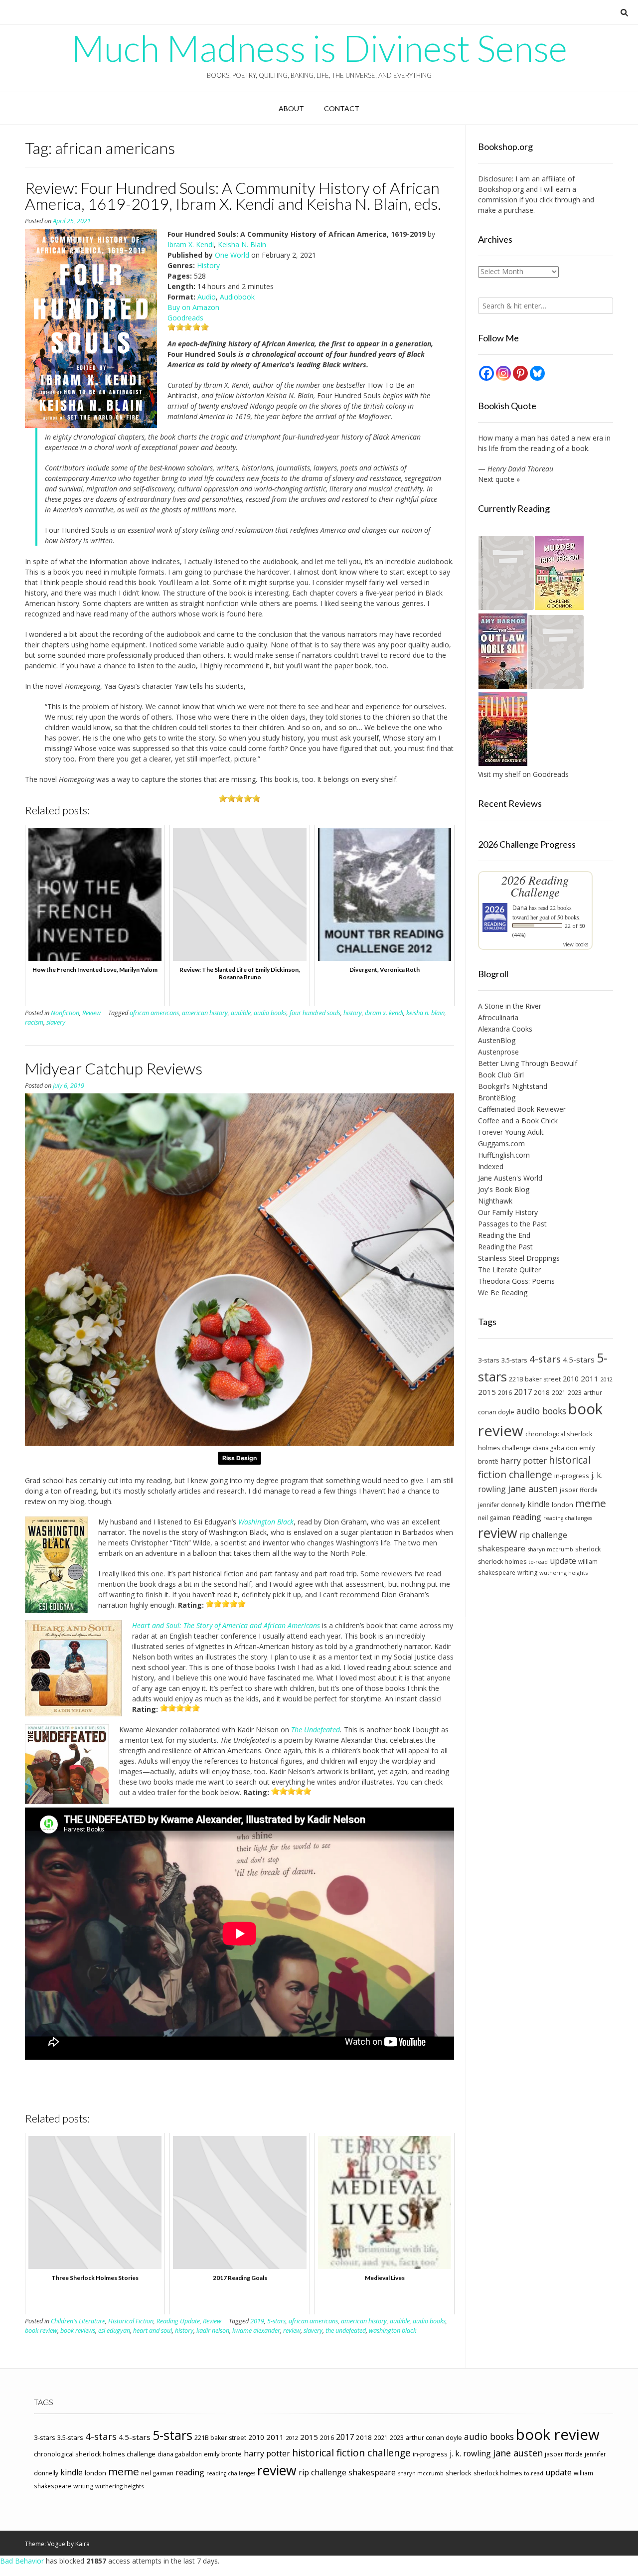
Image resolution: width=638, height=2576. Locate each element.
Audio (207, 297)
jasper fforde (579, 1490)
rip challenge (543, 1535)
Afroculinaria (498, 1017)
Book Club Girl (501, 1075)
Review (91, 1013)
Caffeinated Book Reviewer (522, 1109)
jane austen (533, 1489)
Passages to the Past (512, 1224)
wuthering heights (563, 1573)
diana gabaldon (555, 1448)
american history (205, 1013)
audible (241, 1013)
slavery (56, 1022)
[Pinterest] (520, 373)
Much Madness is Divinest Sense (319, 48)
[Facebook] (486, 373)
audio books (270, 1013)
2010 (571, 1379)
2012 (607, 1379)
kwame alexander (256, 2331)
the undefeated (346, 2331)
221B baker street (535, 1379)
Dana (520, 908)
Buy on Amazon (193, 307)
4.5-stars (579, 1360)
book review (41, 2331)
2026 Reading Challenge (535, 886)
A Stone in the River (510, 1006)
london (562, 1505)
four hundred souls (315, 1013)
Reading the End (504, 1235)
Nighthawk (495, 1201)
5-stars (276, 2321)
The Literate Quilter (509, 1270)
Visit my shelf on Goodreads (523, 774)
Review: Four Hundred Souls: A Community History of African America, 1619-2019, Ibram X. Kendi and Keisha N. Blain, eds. (233, 196)
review (292, 2331)
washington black (393, 2331)
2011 (590, 1378)
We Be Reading (503, 1292)
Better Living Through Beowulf (528, 1063)
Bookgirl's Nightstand (513, 1086)
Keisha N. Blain (242, 244)
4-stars (545, 1359)
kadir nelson (213, 2331)
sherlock (588, 1549)
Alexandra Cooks (505, 1029)
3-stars (489, 1360)
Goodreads (185, 318)
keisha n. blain (425, 1013)
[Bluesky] (537, 373)
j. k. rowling (470, 2453)
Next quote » (499, 479)
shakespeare (502, 1548)
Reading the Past (505, 1247)
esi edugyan (114, 2331)
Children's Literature (78, 2321)
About (291, 108)
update (563, 1561)
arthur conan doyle (434, 2438)
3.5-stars (514, 1360)
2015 (487, 1392)
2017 (523, 1392)
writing (527, 1573)
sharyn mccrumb (550, 1549)
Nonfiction (65, 1013)
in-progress (572, 1476)
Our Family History (508, 1212)
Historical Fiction (131, 2321)
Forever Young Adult (511, 1132)
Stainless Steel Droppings (519, 1258)
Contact (342, 108)
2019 (257, 2321)
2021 (559, 1392)
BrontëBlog (497, 1098)
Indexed (491, 1166)
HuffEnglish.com (504, 1155)
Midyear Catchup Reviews (114, 1068)
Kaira (82, 2544)
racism (34, 1022)
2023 (575, 1392)
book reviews (78, 2331)
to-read (538, 1562)
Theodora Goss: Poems (516, 1281)
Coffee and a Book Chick (518, 1121)
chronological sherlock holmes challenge (95, 2454)
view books (576, 944)
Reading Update (178, 2321)
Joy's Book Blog (504, 1189)
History (208, 265)
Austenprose (498, 1052)
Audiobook (237, 297)
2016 (505, 1393)
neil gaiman (494, 1518)
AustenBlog (497, 1040)
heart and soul (153, 2331)
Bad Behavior (22, 2561)
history (353, 1013)
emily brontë (223, 2454)
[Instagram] (503, 373)
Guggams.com (501, 1143)
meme (591, 1503)
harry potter (524, 1461)
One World (232, 255)
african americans (154, 1013)
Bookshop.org (501, 189)
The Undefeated (316, 1730)
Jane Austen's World (510, 1178)
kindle (539, 1504)
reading (527, 1517)
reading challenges (568, 1518)
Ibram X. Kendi (191, 244)
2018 (542, 1392)
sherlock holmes (502, 1562)
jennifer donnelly (502, 1505)
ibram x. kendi (384, 1013)
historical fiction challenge (534, 1467)
